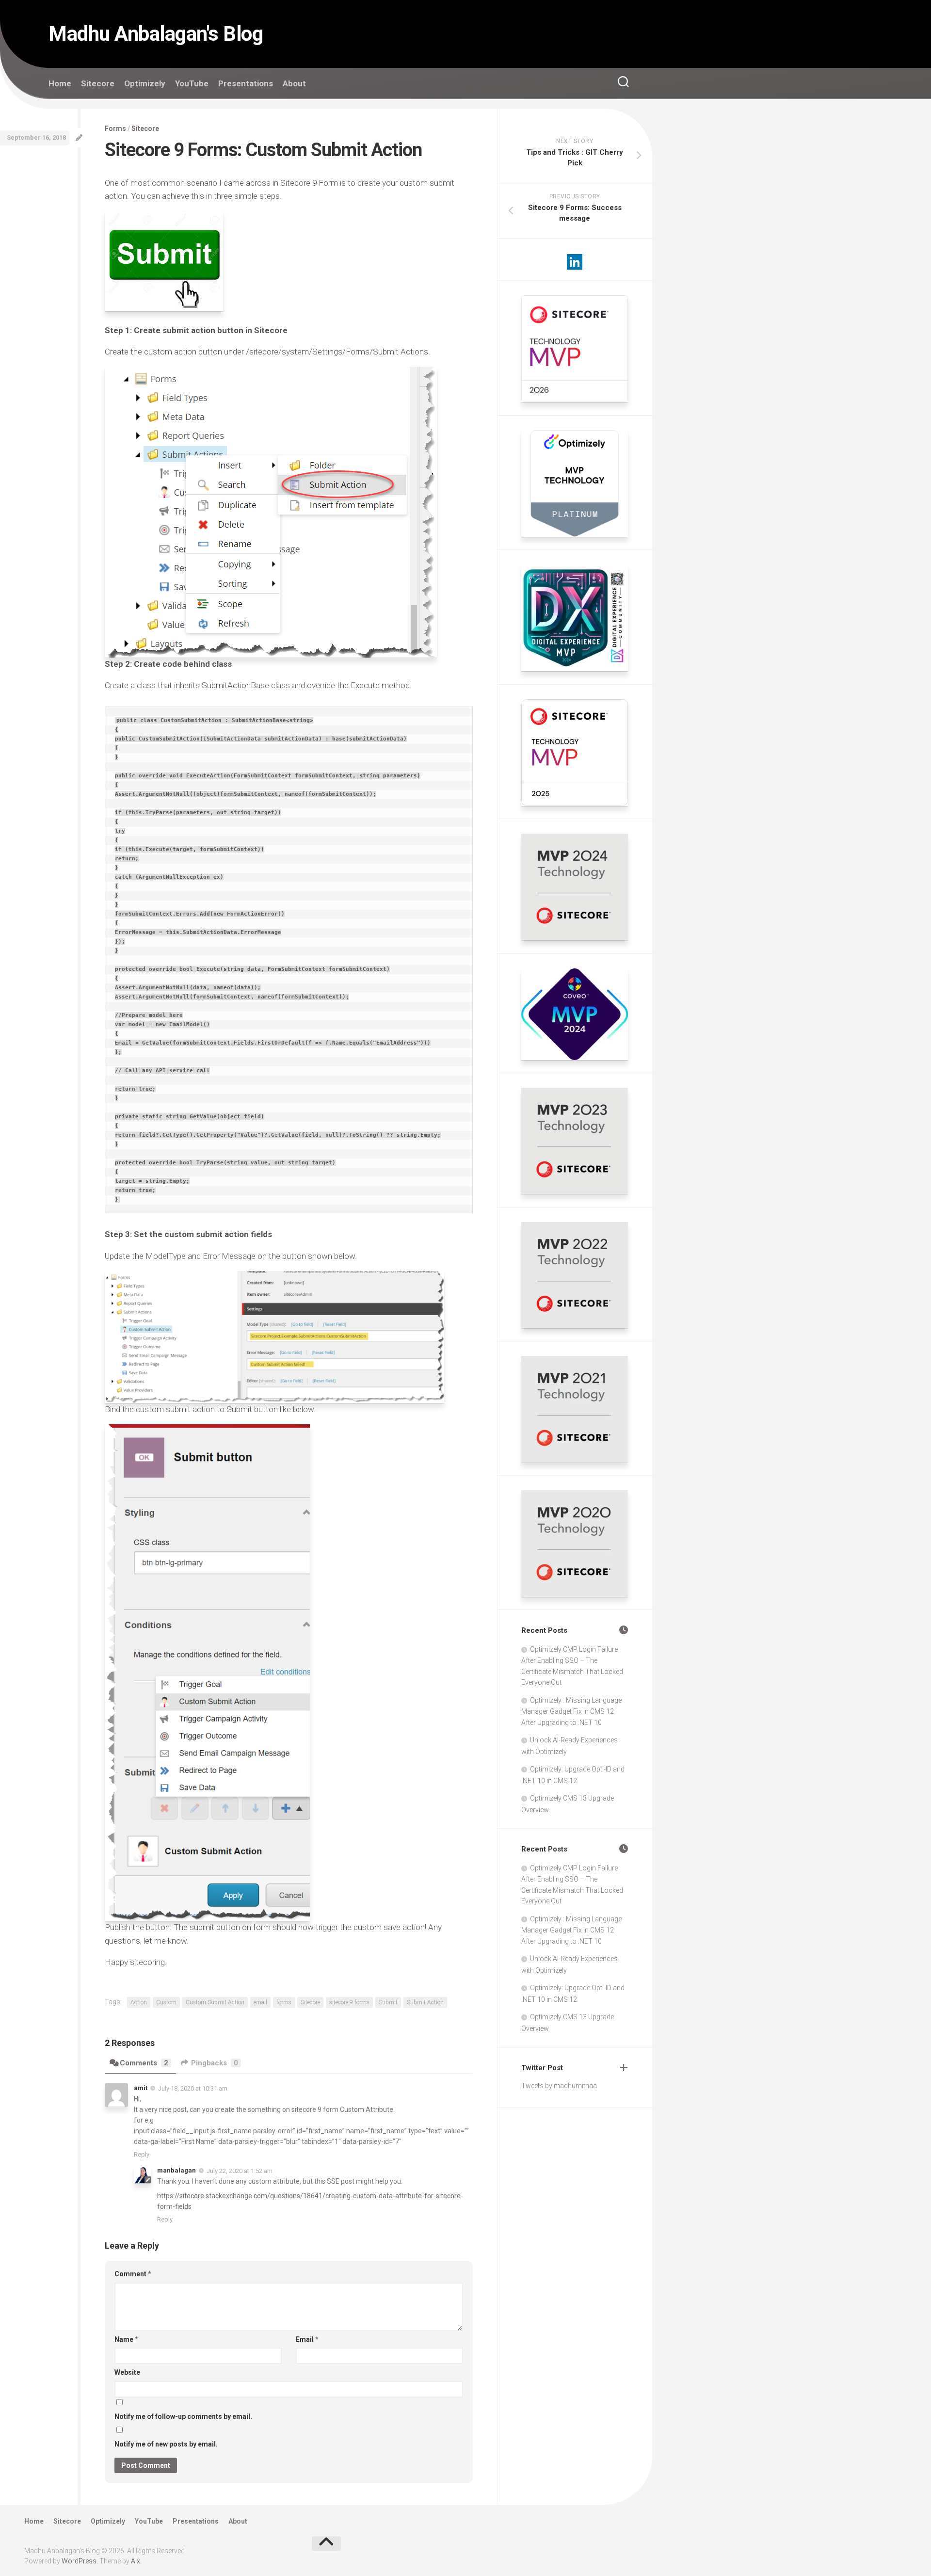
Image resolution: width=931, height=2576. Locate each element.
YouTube (192, 83)
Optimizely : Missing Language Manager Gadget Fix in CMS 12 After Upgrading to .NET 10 (571, 1711)
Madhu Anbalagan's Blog (156, 34)
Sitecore (98, 83)
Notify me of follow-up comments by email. (183, 2416)
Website (127, 2372)
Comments (144, 2063)
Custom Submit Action (215, 2002)
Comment (133, 2274)
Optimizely (145, 83)
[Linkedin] (575, 262)
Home (60, 83)
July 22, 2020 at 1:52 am (240, 2171)
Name (126, 2339)
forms (284, 2002)
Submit (388, 2002)
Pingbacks (215, 2063)
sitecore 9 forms (349, 2002)
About (294, 83)
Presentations (246, 83)
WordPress (79, 2561)
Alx (136, 2561)
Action (139, 2002)
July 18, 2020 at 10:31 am (193, 2088)
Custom (166, 2002)
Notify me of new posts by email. (166, 2444)
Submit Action (425, 2002)
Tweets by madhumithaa (559, 2086)
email (260, 2002)
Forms (115, 129)
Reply (142, 2154)
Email (307, 2339)
